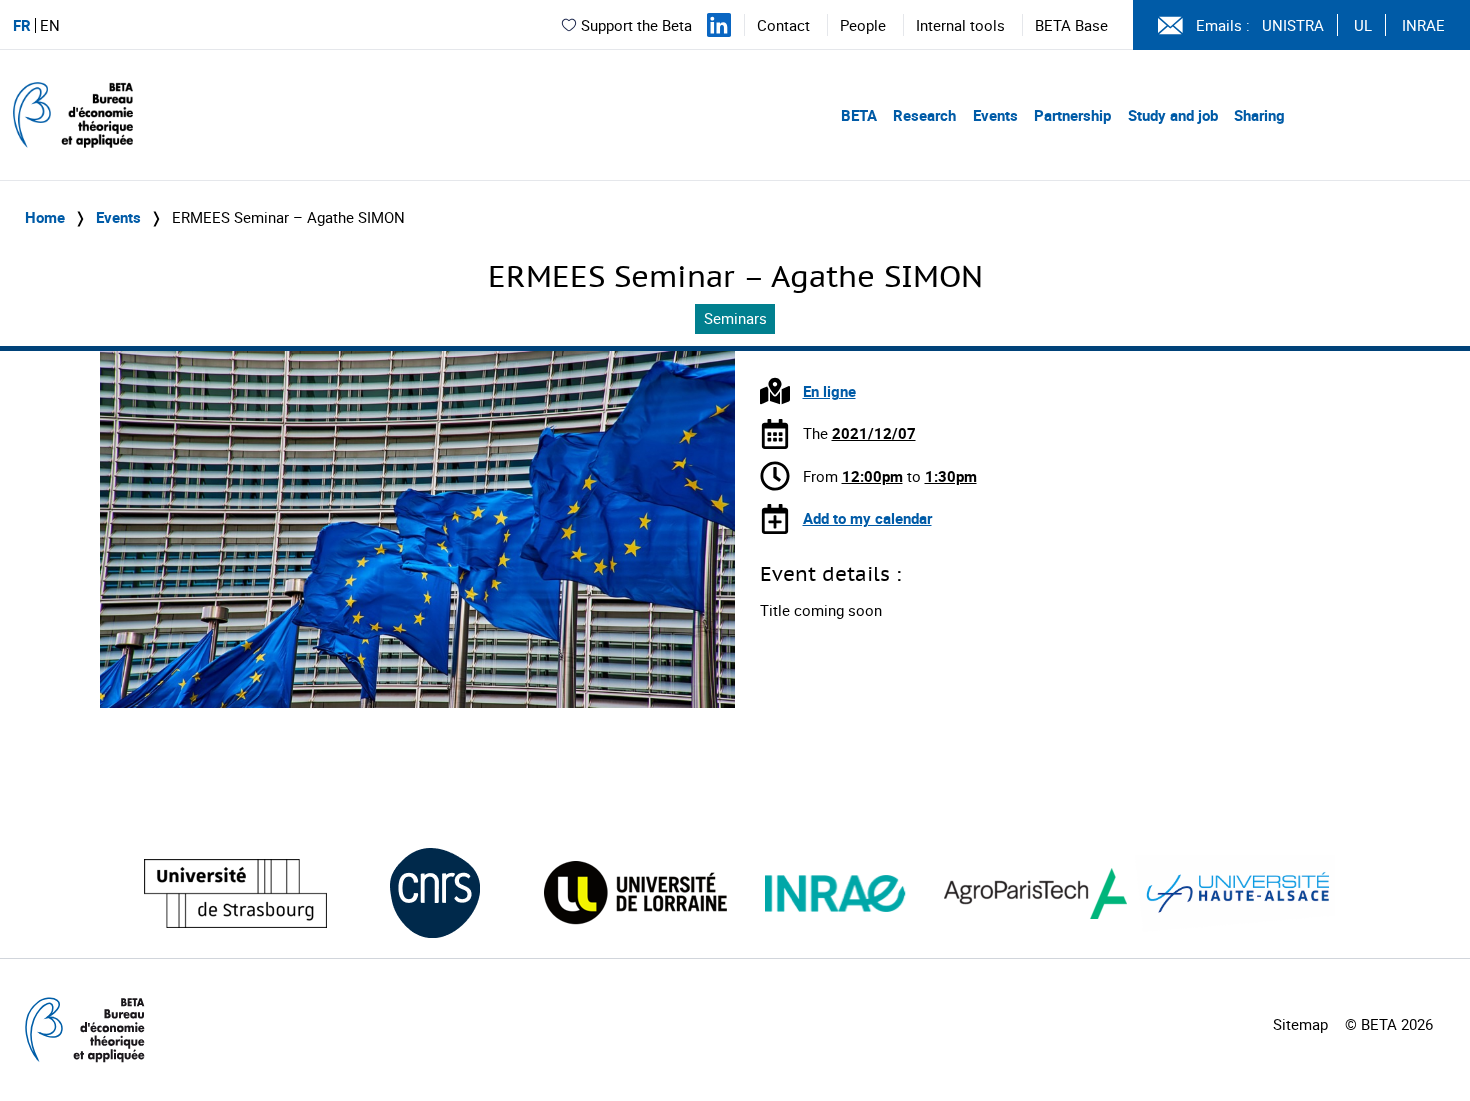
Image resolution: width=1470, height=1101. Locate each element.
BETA (859, 115)
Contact (783, 25)
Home (45, 217)
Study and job (1173, 115)
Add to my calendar (867, 518)
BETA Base (1071, 25)
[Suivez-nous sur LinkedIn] (719, 25)
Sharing (1259, 115)
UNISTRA (1293, 25)
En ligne (829, 391)
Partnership (1072, 115)
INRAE (1423, 25)
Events (995, 115)
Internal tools (960, 25)
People (863, 25)
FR (22, 25)
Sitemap (1300, 1024)
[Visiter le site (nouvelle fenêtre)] (235, 893)
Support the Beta (636, 25)
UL (1363, 25)
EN (50, 25)
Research (924, 115)
